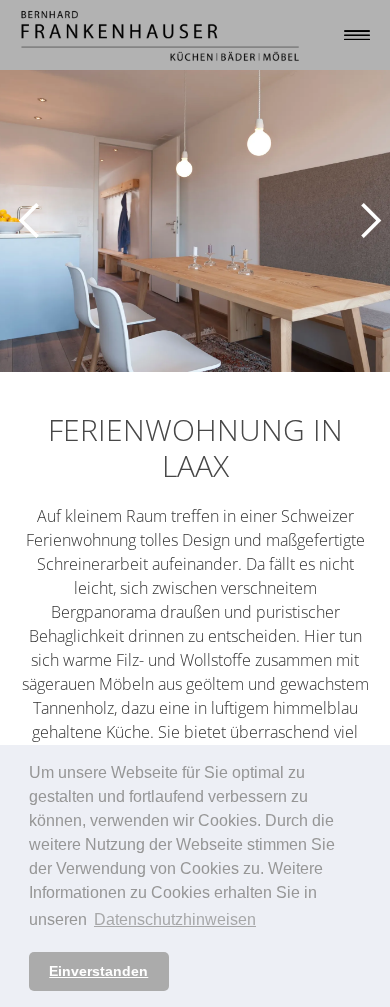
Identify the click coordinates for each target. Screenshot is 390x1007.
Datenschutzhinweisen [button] (175, 919)
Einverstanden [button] (98, 971)
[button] (25, 221)
